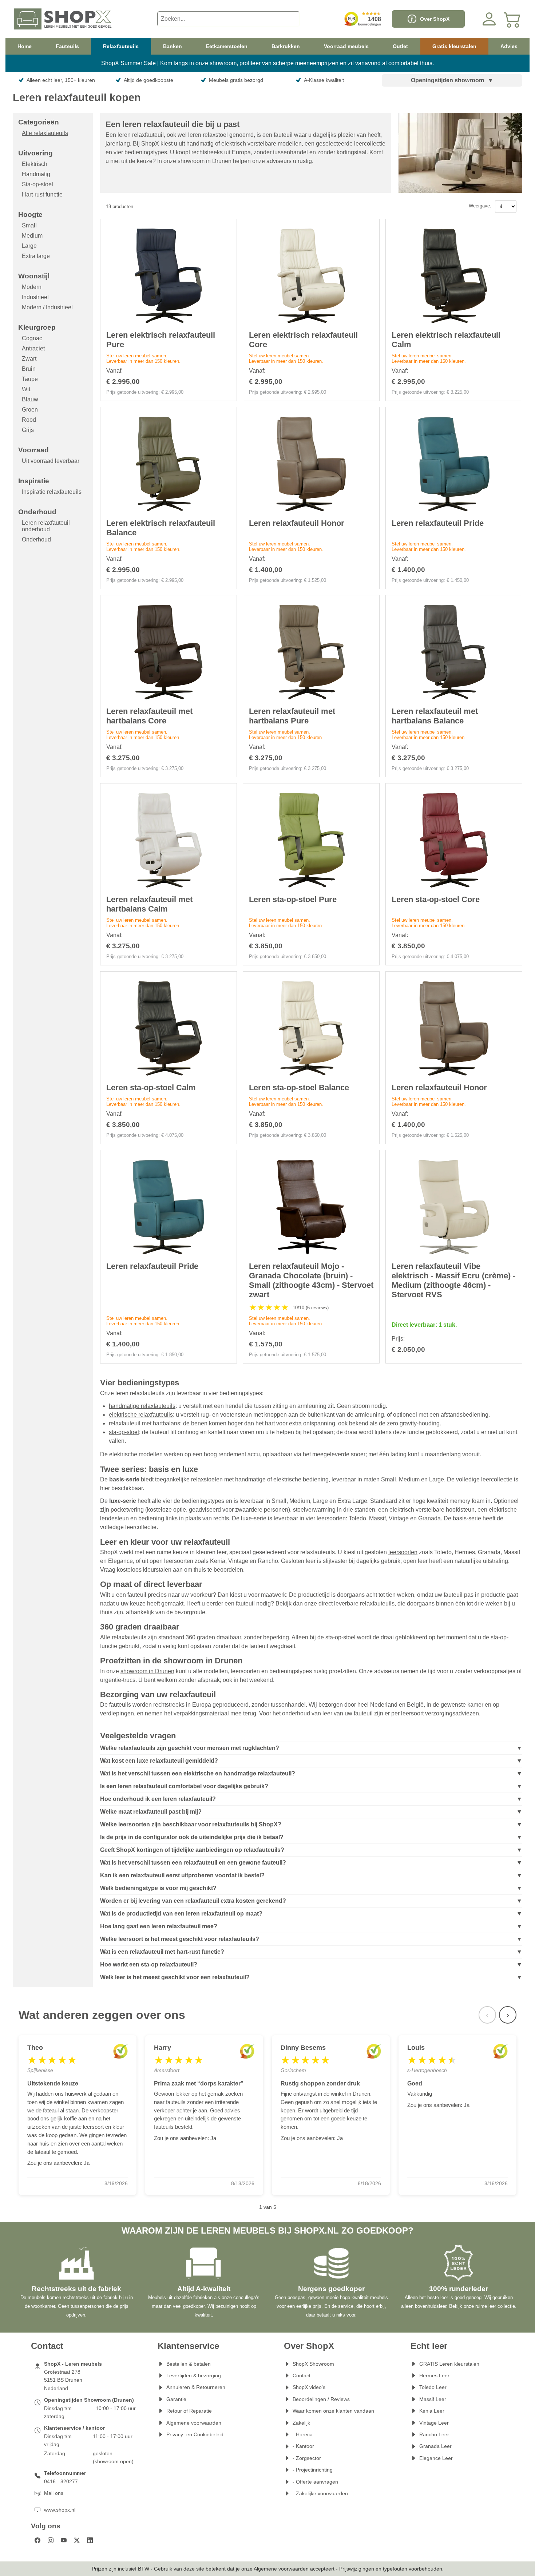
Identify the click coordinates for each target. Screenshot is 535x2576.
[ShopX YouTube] (64, 2540)
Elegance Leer (436, 2458)
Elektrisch (35, 164)
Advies (509, 46)
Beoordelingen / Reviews (321, 2399)
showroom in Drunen (147, 1671)
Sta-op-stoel (37, 184)
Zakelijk (301, 2423)
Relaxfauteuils (121, 46)
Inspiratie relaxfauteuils (52, 492)
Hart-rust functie (42, 195)
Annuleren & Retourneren (196, 2387)
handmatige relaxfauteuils (142, 1406)
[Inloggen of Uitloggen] (489, 19)
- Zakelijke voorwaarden (320, 2493)
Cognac (32, 338)
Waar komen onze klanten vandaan (333, 2411)
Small (29, 225)
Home (25, 46)
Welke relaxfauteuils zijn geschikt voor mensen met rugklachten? (190, 1748)
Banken (173, 46)
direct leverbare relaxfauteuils (356, 1603)
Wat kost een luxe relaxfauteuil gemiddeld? (159, 1761)
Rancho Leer (434, 2434)
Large (29, 246)
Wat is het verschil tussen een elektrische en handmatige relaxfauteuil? (198, 1773)
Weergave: (480, 206)
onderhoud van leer (307, 1713)
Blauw (30, 399)
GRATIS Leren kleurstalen (449, 2364)
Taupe (30, 379)
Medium (32, 236)
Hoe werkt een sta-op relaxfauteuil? (149, 1964)
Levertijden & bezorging (194, 2375)
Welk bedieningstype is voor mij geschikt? (158, 1888)
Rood (29, 420)
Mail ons (54, 2493)
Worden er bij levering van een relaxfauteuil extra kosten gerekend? (193, 1901)
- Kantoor (303, 2446)
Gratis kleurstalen (454, 46)
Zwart (29, 359)
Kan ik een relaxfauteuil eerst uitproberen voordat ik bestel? (182, 1875)
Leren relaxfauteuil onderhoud (46, 526)
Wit (26, 389)
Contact (302, 2375)
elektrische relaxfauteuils (141, 1415)
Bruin (29, 369)
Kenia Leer (432, 2411)
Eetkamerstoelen (227, 46)
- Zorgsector (307, 2458)
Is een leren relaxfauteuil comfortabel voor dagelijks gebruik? (184, 1786)
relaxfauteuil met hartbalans (144, 1423)
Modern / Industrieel (47, 307)
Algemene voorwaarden (194, 2423)
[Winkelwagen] (512, 19)
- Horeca (303, 2434)
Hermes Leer (434, 2375)
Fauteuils (67, 46)
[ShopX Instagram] (51, 2540)
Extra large (36, 256)
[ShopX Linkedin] (90, 2540)
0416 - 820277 (61, 2481)
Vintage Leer (434, 2423)
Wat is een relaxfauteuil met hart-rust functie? (162, 1952)
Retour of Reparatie (189, 2411)
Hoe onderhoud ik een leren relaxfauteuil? (158, 1799)
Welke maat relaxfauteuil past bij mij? (151, 1812)
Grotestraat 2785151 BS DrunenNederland (63, 2380)
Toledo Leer (433, 2387)
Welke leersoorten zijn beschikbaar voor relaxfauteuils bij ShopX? (191, 1824)
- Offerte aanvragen (315, 2482)
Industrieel (35, 297)
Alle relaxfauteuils (45, 133)
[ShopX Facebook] (37, 2540)
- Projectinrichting (313, 2470)
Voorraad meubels (346, 46)
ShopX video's (309, 2387)
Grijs (28, 430)
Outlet (400, 46)
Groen (30, 410)
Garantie (176, 2399)
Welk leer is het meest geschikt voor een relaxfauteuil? (175, 1977)
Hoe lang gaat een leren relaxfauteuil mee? (159, 1926)
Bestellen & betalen (189, 2364)
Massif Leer (433, 2399)
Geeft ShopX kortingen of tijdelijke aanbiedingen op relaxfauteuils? (192, 1850)
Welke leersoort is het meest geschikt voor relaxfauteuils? (180, 1939)
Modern (32, 287)
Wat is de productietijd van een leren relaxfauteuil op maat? (181, 1914)
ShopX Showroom (313, 2364)
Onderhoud (36, 539)
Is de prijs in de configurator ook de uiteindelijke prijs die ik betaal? (192, 1837)
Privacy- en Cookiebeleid (195, 2434)
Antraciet (33, 348)
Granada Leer (435, 2446)
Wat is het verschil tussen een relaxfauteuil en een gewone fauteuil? (193, 1863)
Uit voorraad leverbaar (51, 461)
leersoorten (403, 1552)
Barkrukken (286, 46)
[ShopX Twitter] (77, 2540)
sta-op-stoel (124, 1432)
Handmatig (36, 174)
